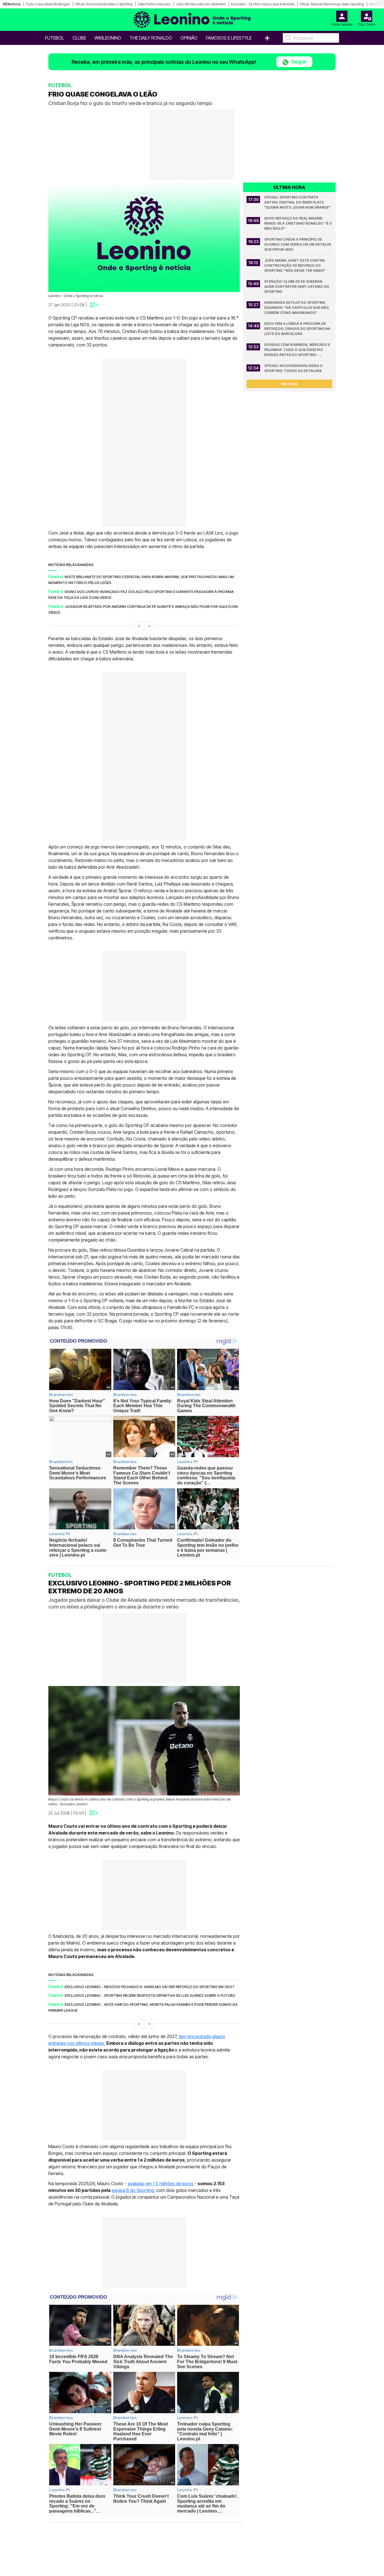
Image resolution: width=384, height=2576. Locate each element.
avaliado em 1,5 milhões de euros (161, 2183)
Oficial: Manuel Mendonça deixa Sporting (332, 4)
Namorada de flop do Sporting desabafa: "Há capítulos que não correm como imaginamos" (297, 308)
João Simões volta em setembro (201, 4)
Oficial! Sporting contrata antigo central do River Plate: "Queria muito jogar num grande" (297, 202)
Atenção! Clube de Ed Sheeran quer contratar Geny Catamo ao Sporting (297, 287)
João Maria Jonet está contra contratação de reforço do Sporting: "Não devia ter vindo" (295, 265)
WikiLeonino (108, 38)
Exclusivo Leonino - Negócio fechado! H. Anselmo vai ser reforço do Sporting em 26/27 (150, 1986)
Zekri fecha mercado (154, 4)
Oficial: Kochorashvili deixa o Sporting (104, 4)
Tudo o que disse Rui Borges (48, 4)
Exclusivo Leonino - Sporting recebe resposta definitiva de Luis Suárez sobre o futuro (150, 1995)
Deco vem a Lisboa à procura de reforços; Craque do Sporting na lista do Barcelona (298, 329)
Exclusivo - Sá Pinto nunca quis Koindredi (263, 4)
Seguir (299, 62)
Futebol (55, 38)
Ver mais (289, 384)
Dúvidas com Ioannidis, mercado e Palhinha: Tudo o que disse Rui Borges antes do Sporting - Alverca (298, 350)
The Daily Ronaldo (151, 38)
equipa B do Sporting (133, 2190)
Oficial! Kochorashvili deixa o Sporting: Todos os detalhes (294, 368)
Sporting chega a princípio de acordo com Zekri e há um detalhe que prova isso (298, 244)
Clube (79, 38)
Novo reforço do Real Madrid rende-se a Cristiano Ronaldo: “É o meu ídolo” (298, 223)
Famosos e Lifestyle (229, 38)
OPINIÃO (189, 38)
